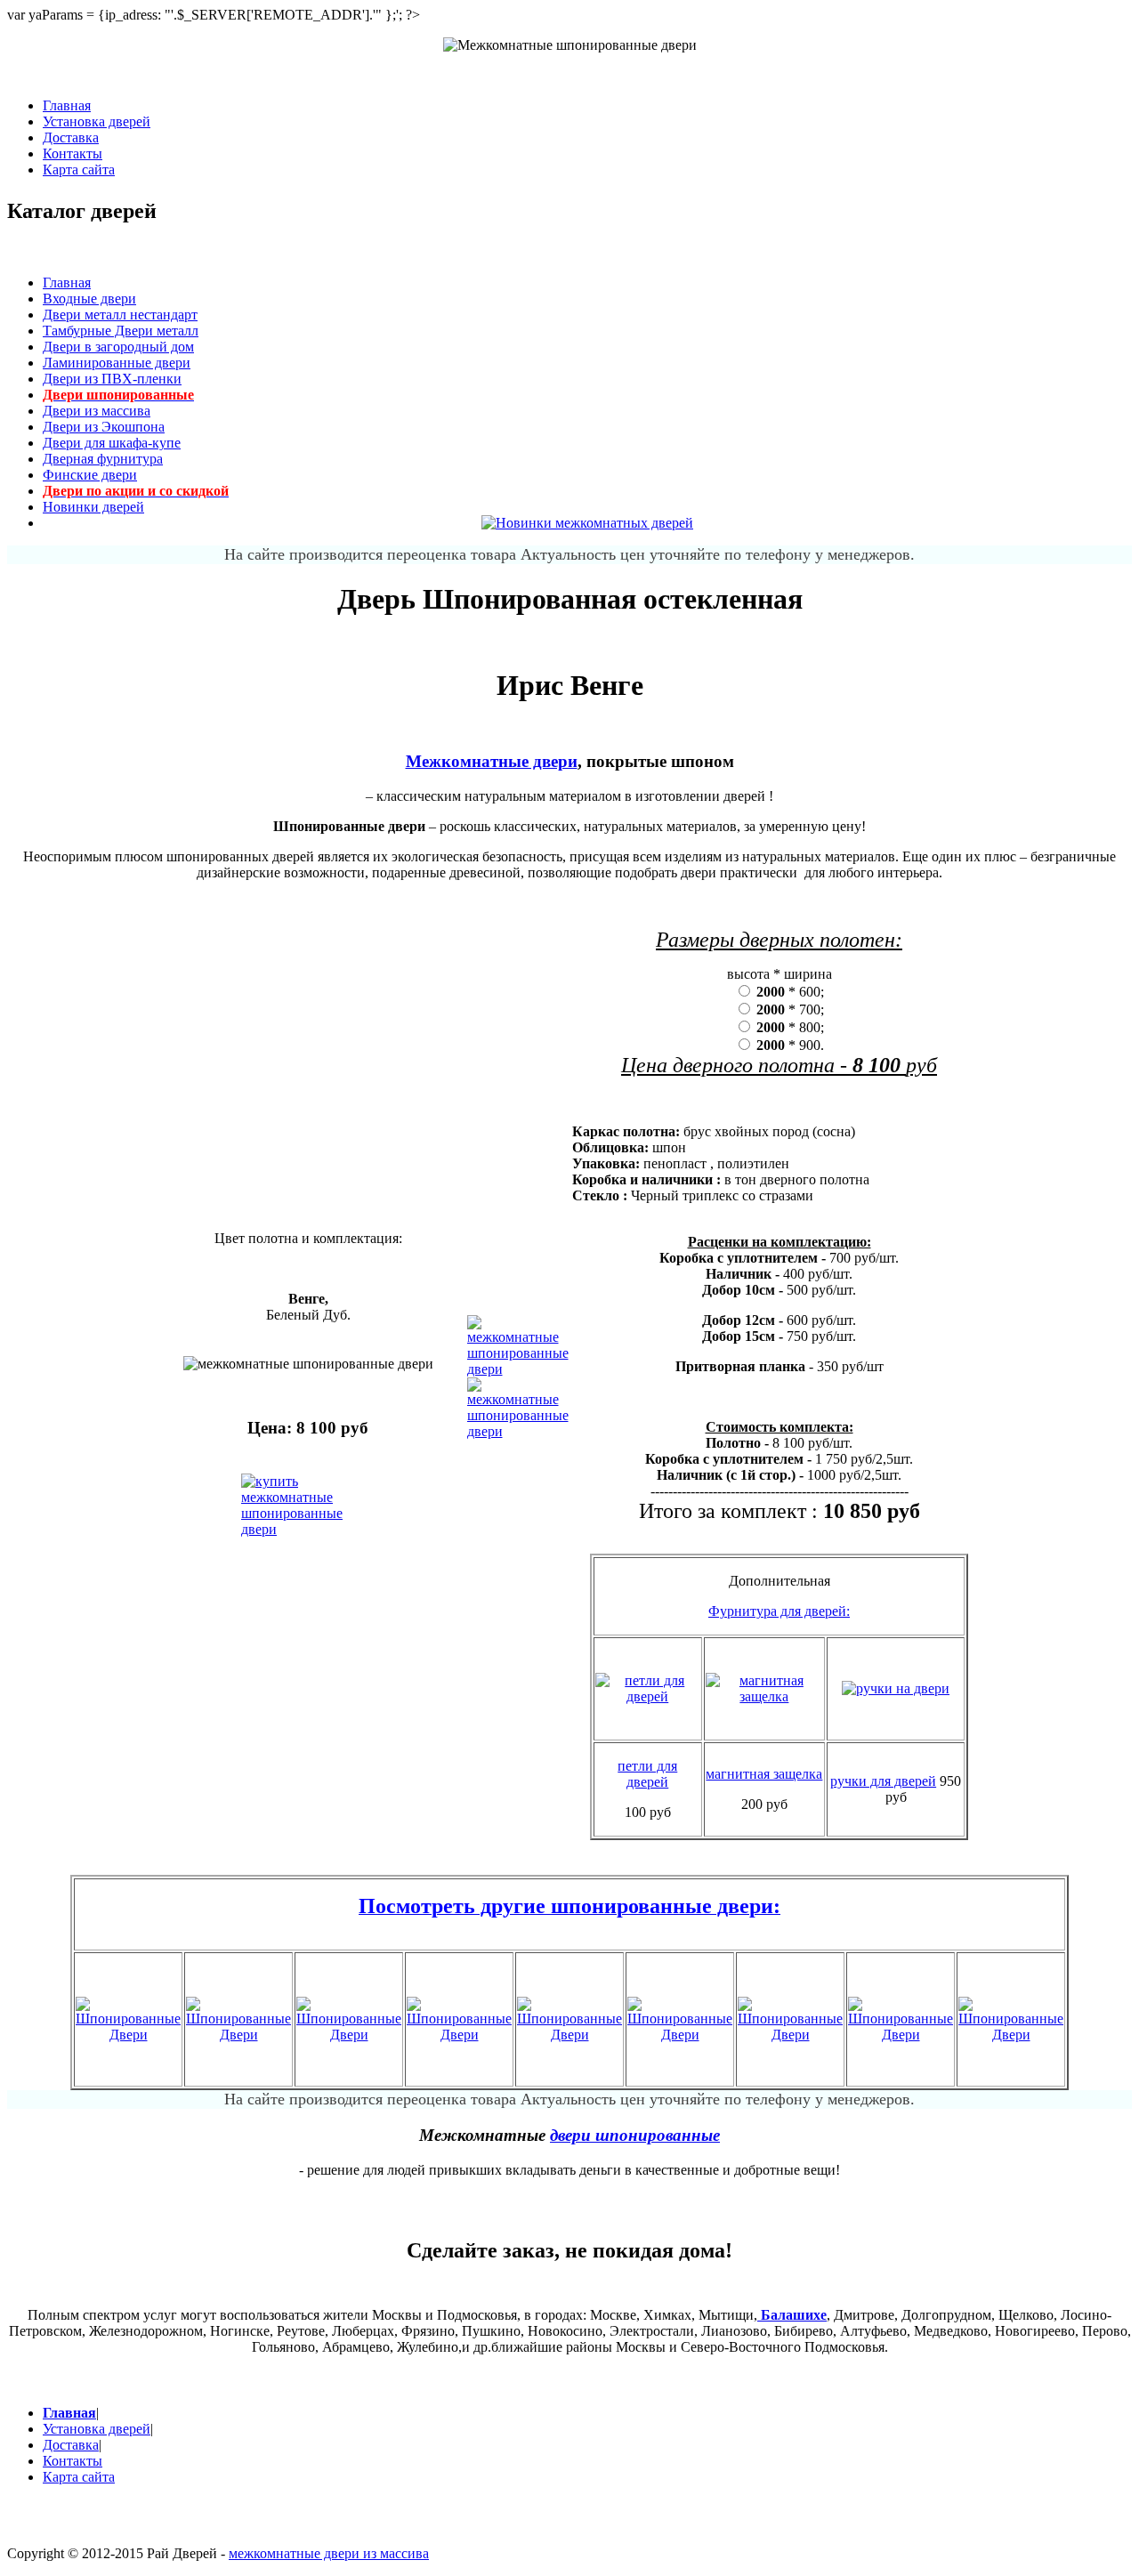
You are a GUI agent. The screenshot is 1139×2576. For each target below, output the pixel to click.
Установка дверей (97, 121)
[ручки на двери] (896, 1688)
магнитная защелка (764, 1774)
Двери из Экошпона (104, 427)
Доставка (71, 137)
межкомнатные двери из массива (329, 2553)
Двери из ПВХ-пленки (112, 379)
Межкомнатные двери (492, 761)
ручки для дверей (883, 1781)
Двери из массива (97, 411)
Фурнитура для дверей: (779, 1611)
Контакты (73, 153)
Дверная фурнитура (103, 459)
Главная (67, 105)
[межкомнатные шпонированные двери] (518, 1369)
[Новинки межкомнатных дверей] (587, 523)
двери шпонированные (635, 2135)
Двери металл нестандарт (120, 315)
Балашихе (792, 2315)
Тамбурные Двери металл (121, 331)
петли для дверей (647, 1774)
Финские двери (90, 475)
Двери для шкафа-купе (112, 443)
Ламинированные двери (117, 363)
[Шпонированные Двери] (128, 2035)
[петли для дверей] (648, 1696)
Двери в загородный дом (118, 347)
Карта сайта (79, 170)
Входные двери (89, 299)
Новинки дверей (93, 507)
